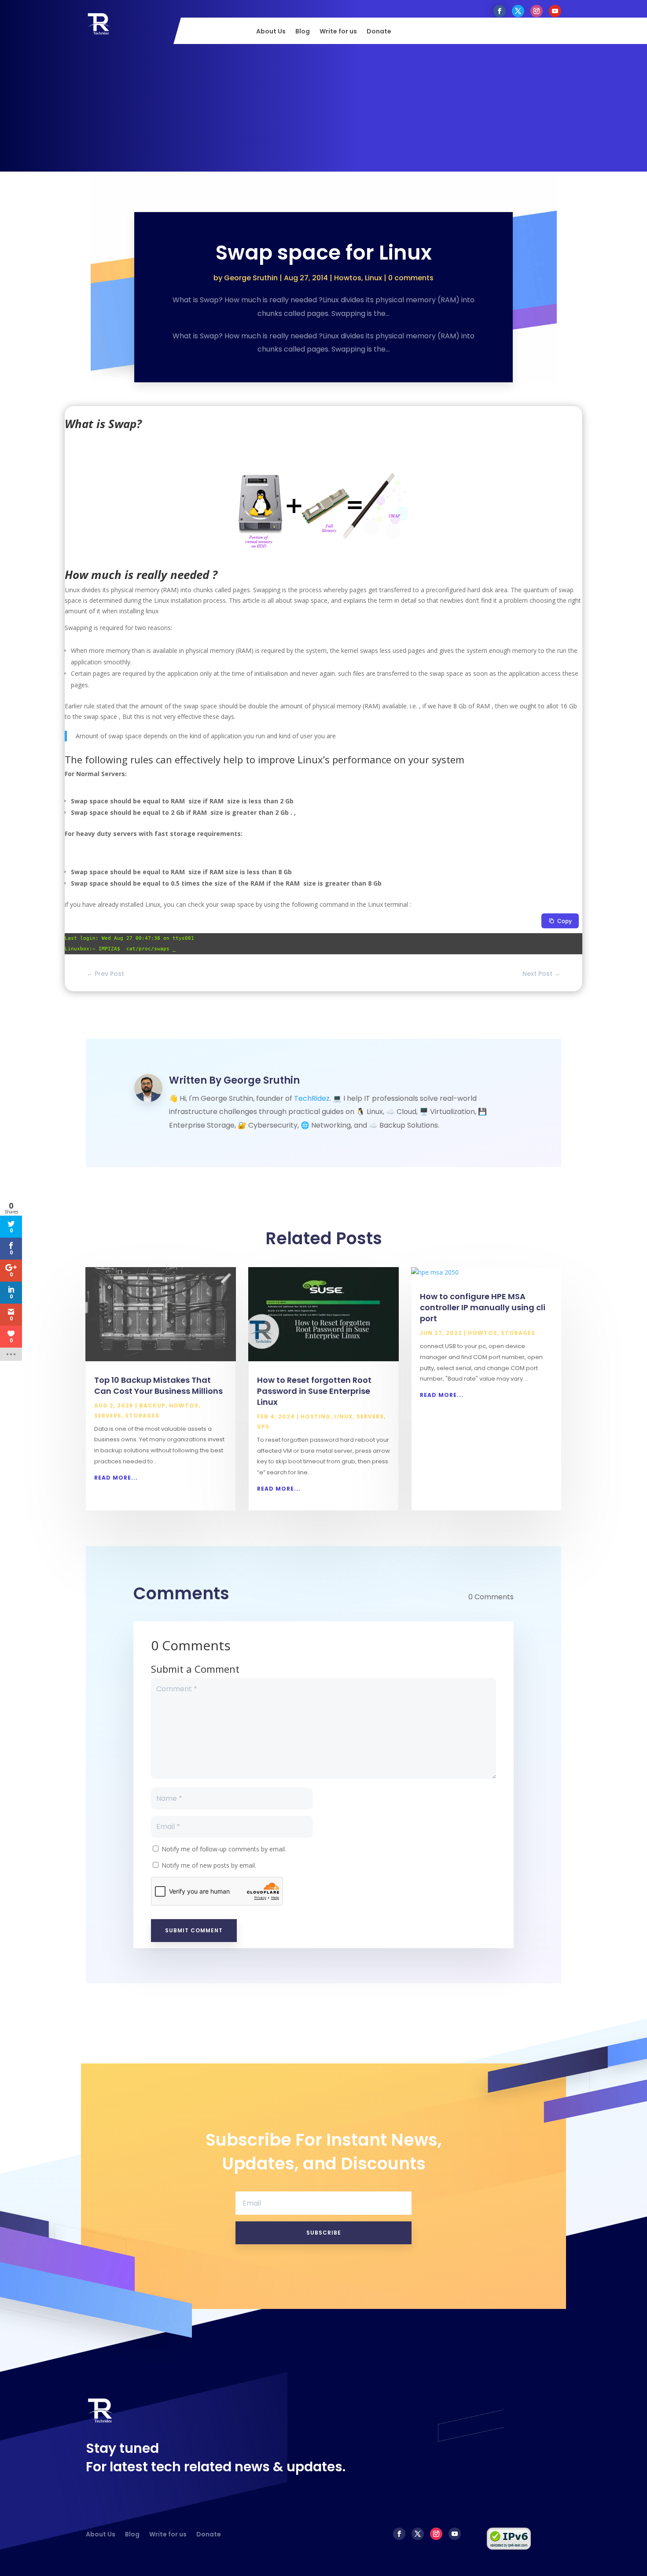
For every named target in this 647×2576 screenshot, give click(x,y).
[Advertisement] (323, 110)
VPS (263, 1427)
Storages (142, 1416)
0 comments (411, 278)
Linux (373, 278)
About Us (271, 32)
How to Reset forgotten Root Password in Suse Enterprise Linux (314, 1391)
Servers (108, 1416)
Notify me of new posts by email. (209, 1865)
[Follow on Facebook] (500, 11)
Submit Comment (194, 1930)
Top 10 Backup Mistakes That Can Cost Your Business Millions (158, 1385)
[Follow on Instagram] (537, 11)
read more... (116, 1478)
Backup (152, 1405)
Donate (379, 32)
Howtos (348, 278)
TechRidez (312, 1098)
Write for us (338, 32)
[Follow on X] (518, 11)
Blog (303, 32)
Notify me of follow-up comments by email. (224, 1849)
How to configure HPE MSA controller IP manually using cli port (483, 1307)
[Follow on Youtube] (555, 11)
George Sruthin (251, 278)
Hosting (316, 1416)
